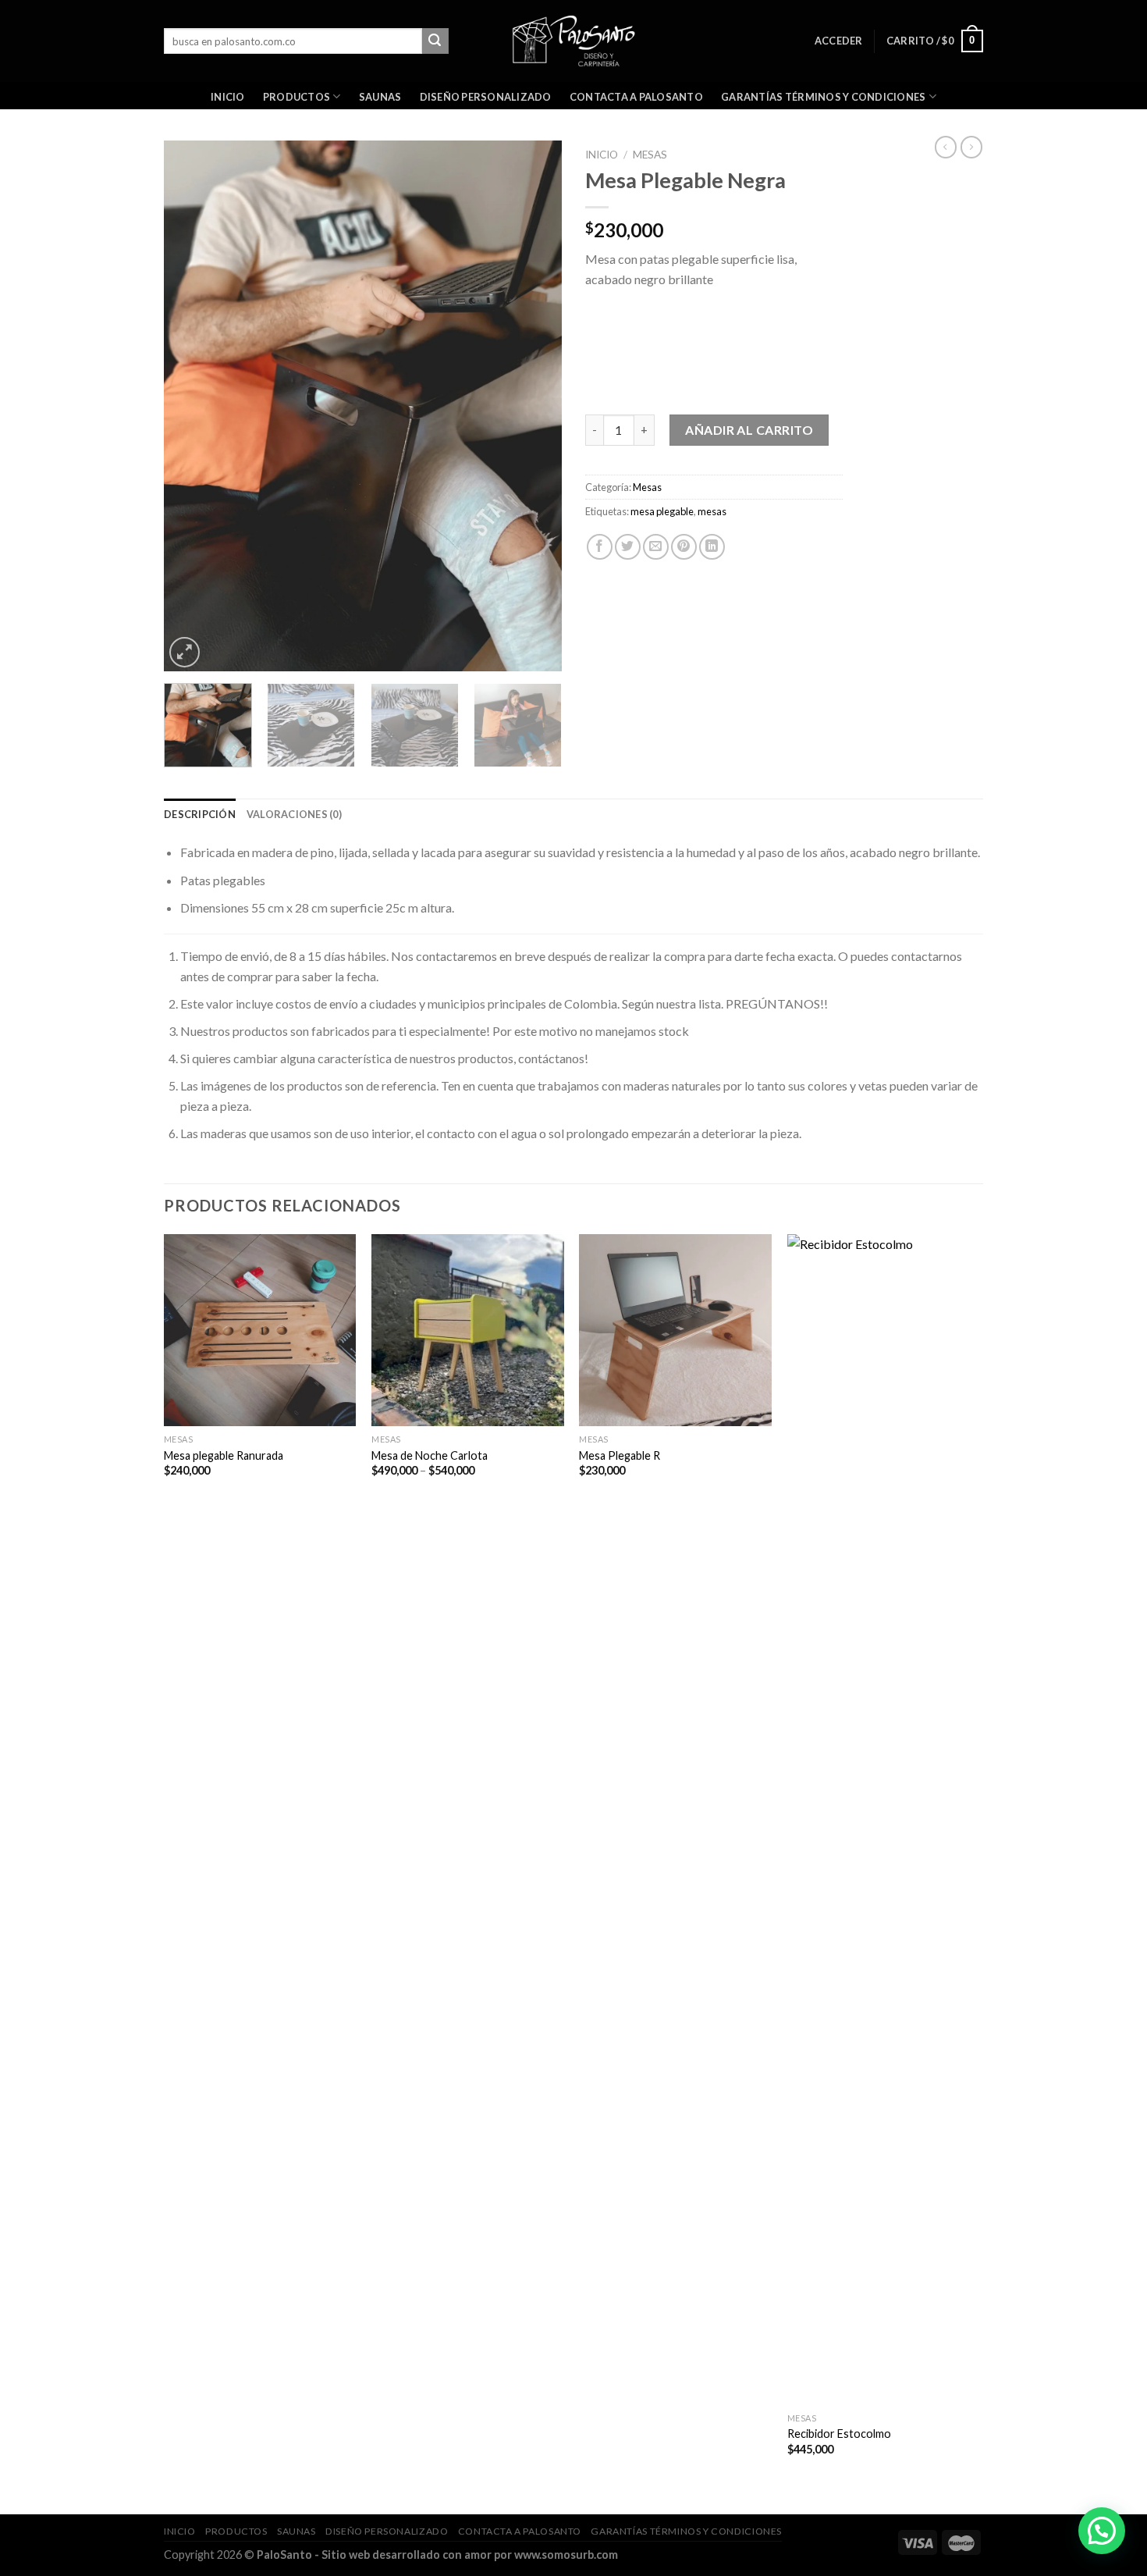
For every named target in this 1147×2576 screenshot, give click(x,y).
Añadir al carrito (749, 430)
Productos (297, 97)
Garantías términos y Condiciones (823, 97)
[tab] (200, 814)
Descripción (200, 814)
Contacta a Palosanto (636, 97)
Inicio (228, 97)
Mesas (650, 155)
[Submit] (435, 41)
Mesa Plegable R (620, 1455)
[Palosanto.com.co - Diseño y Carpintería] (574, 41)
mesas (712, 511)
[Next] (534, 406)
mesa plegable (662, 511)
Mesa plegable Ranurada (224, 1455)
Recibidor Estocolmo (839, 2434)
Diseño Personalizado (486, 97)
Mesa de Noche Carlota (430, 1455)
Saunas (380, 97)
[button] (1102, 2531)
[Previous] (191, 406)
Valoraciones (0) (294, 814)
